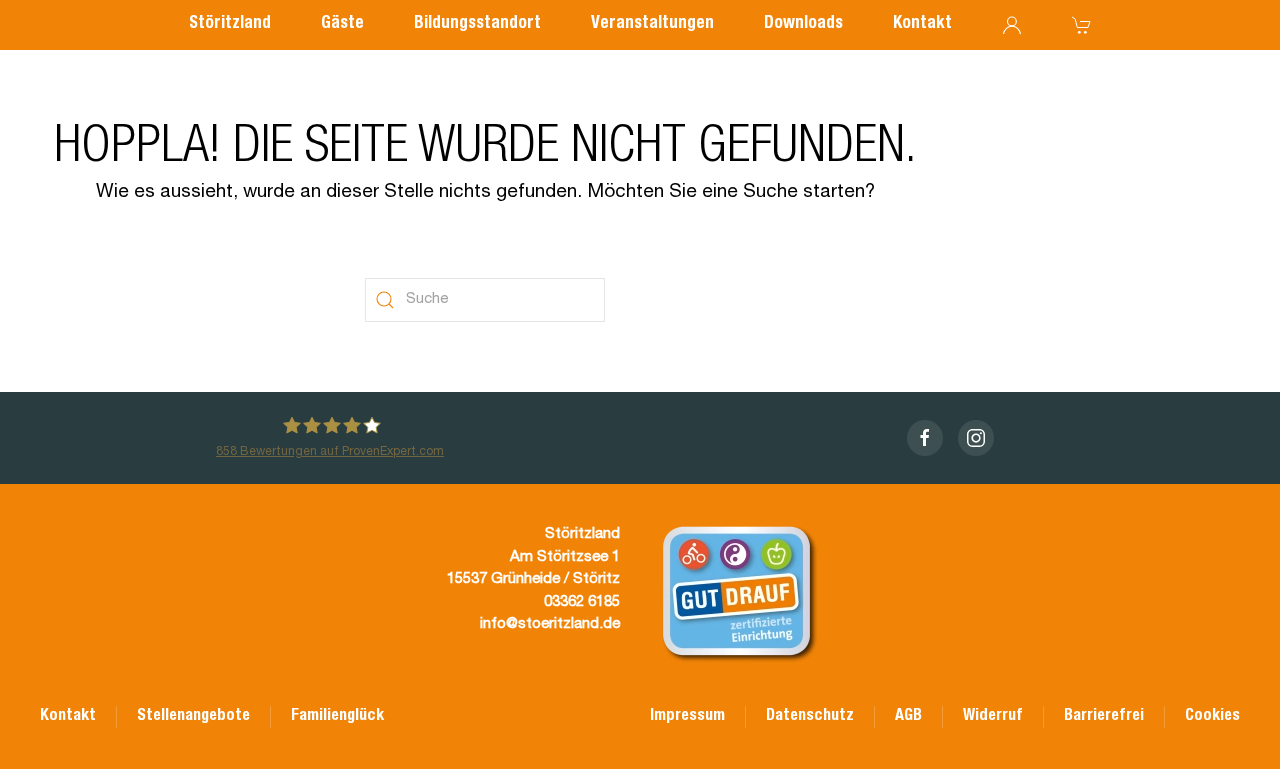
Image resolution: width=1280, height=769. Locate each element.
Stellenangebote (193, 717)
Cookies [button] (1212, 717)
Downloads (803, 24)
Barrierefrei (1104, 717)
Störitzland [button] (230, 24)
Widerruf (993, 717)
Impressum (687, 717)
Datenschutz (810, 717)
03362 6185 (582, 602)
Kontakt (922, 24)
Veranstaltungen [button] (652, 24)
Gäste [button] (342, 24)
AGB (908, 717)
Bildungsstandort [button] (477, 24)
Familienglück (337, 717)
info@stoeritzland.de (550, 624)
